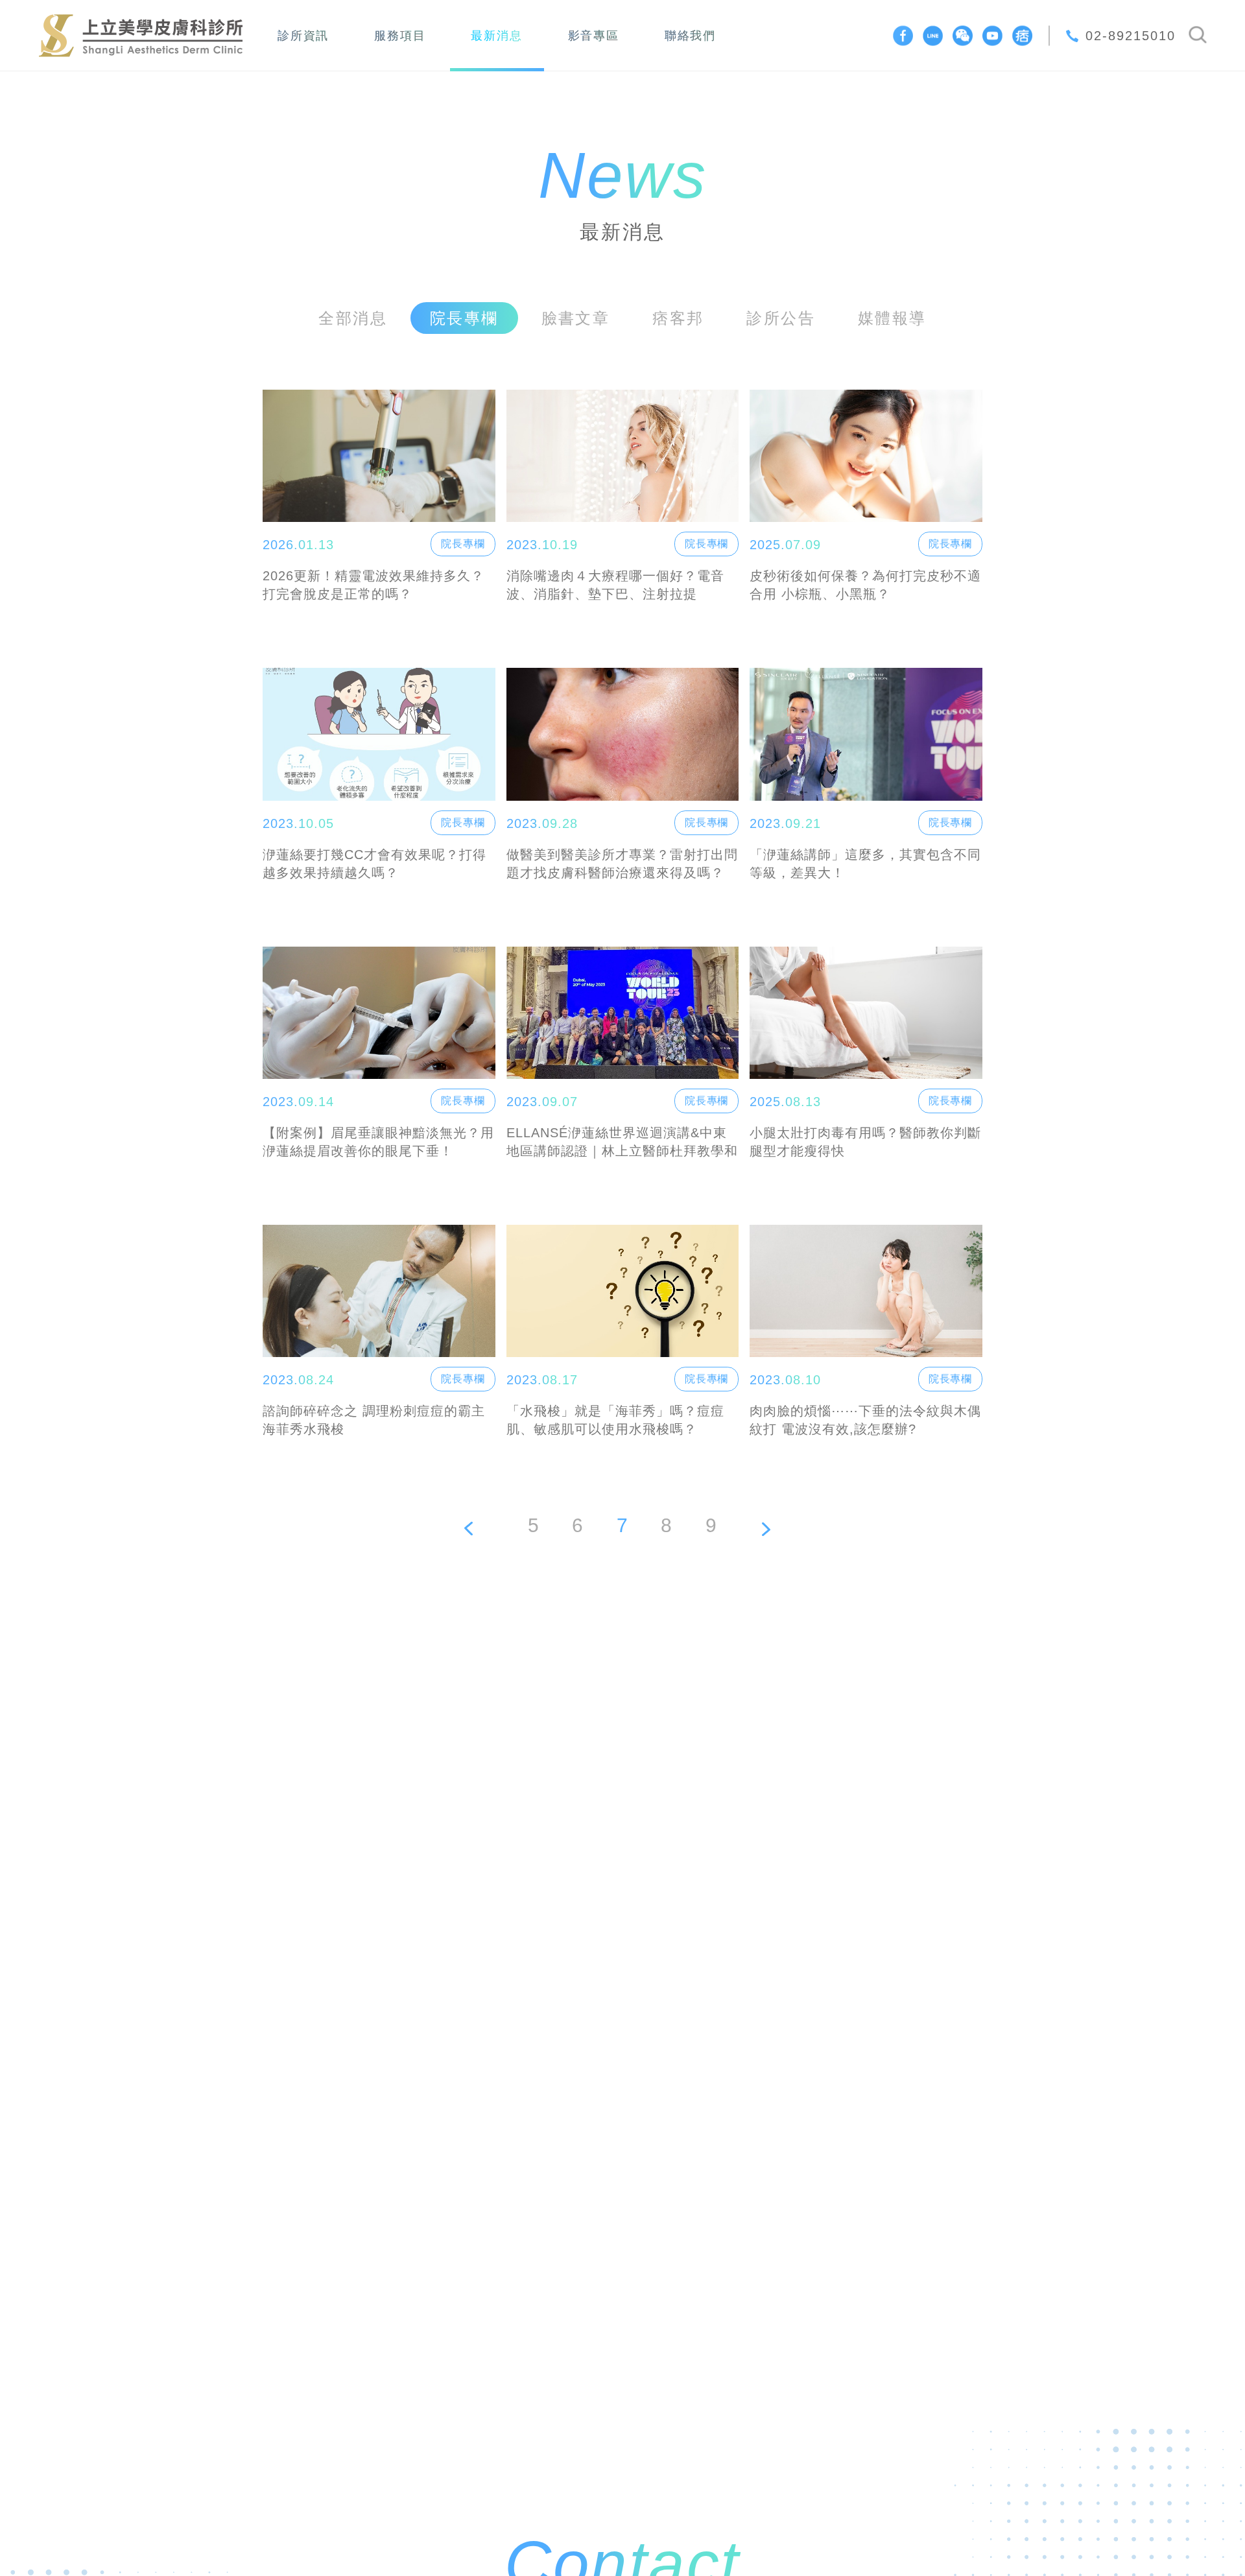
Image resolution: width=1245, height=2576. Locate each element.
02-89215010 (1131, 36)
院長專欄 (463, 544)
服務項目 (400, 36)
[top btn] (1194, 2525)
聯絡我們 (690, 36)
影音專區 (594, 36)
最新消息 (496, 36)
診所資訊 (303, 36)
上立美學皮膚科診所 (141, 36)
